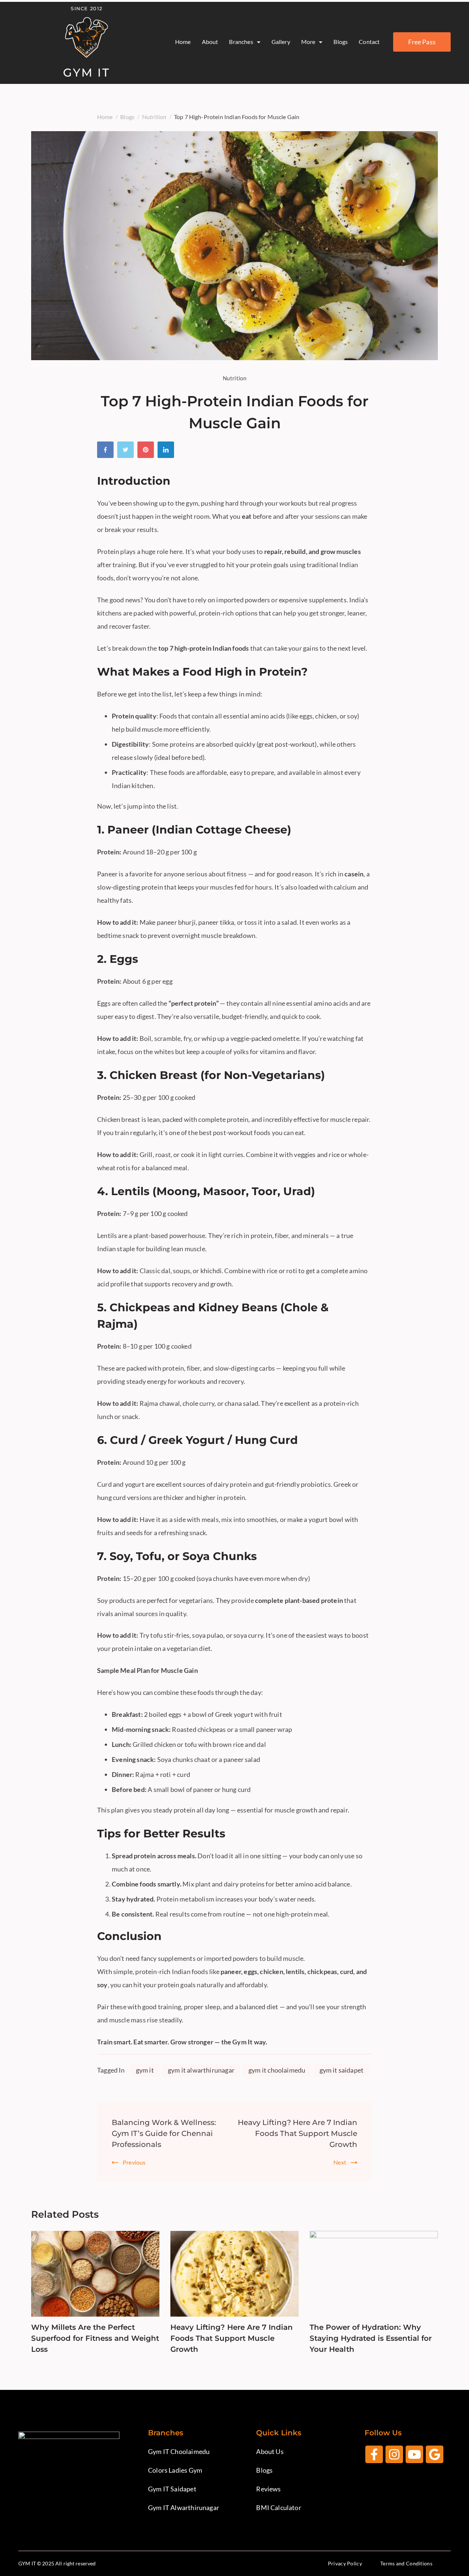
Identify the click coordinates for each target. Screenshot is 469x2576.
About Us (270, 2451)
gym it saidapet (342, 2070)
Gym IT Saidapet (172, 2489)
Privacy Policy (345, 2563)
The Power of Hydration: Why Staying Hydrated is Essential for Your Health (371, 2338)
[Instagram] (394, 2454)
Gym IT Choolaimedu (179, 2451)
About (210, 42)
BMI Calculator (279, 2507)
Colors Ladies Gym (175, 2470)
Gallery (281, 42)
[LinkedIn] (168, 452)
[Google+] (435, 2454)
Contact (369, 42)
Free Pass (422, 42)
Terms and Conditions (406, 2563)
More (308, 42)
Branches (241, 42)
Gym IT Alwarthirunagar (184, 2507)
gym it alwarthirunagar (201, 2070)
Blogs (341, 42)
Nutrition (234, 378)
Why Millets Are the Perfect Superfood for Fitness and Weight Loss (95, 2338)
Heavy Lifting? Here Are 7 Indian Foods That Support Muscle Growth (298, 2133)
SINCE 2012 (86, 8)
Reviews (268, 2489)
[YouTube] (414, 2454)
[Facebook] (107, 452)
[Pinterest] (147, 452)
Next (340, 2162)
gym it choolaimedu (277, 2070)
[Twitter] (127, 452)
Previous (134, 2162)
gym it (145, 2070)
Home (183, 42)
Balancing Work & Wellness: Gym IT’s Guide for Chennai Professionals (164, 2133)
